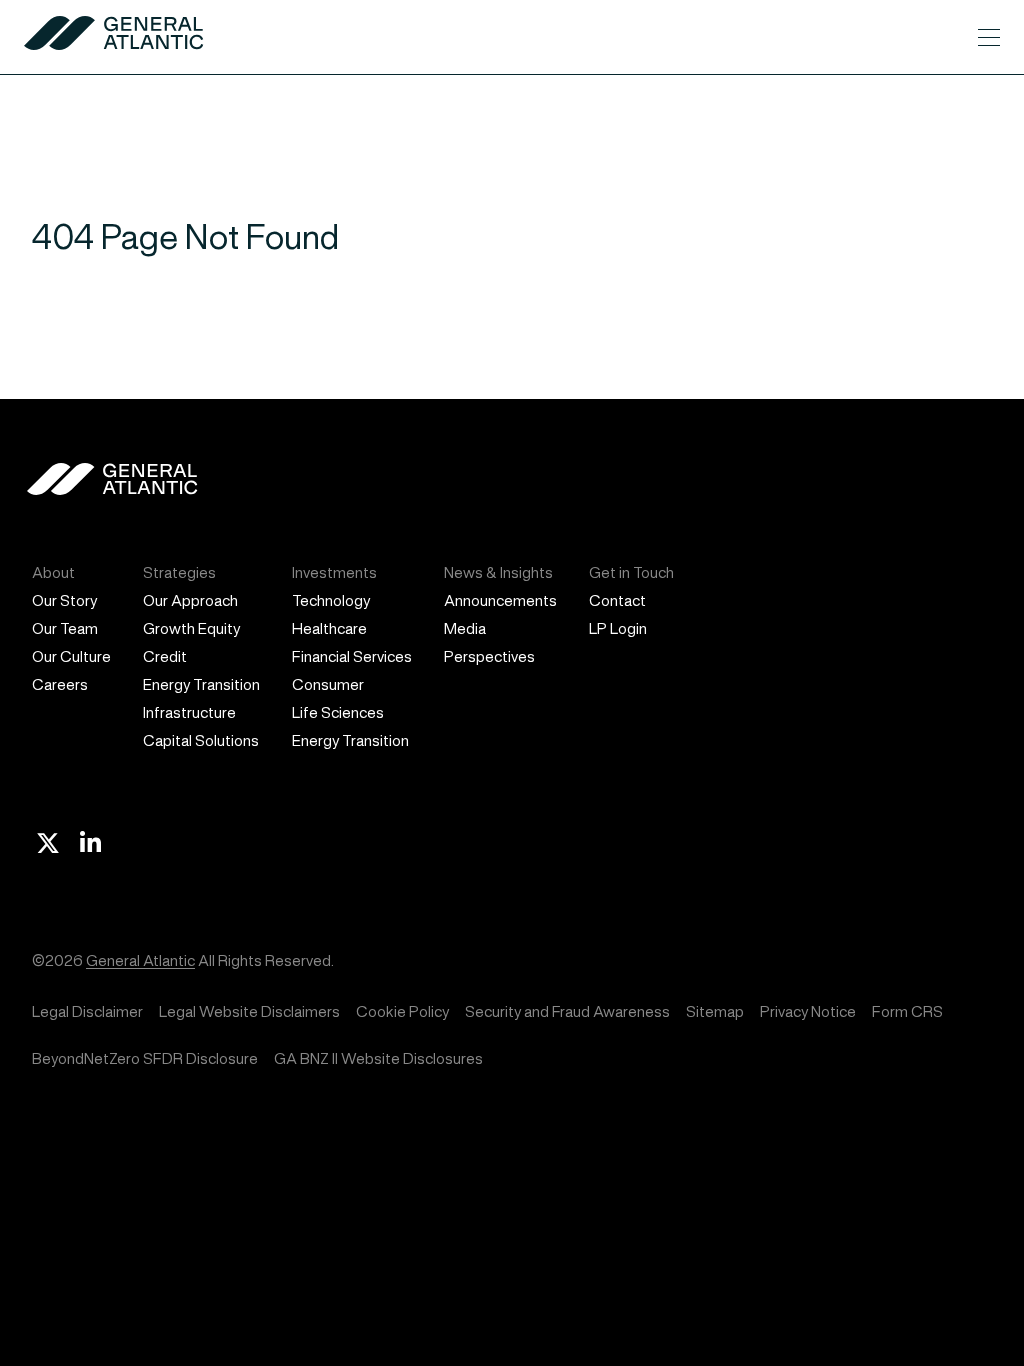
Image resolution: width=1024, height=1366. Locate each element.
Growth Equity (191, 628)
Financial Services (352, 656)
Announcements (500, 600)
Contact (617, 600)
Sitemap (715, 1011)
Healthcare (329, 628)
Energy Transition (201, 684)
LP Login (618, 628)
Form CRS (907, 1011)
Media (465, 628)
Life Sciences (338, 712)
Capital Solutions (201, 740)
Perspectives (489, 656)
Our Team (65, 628)
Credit (165, 656)
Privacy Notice (808, 1011)
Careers (60, 684)
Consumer (328, 684)
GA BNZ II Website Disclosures (378, 1058)
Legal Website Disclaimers (249, 1011)
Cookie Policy (402, 1011)
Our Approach (190, 600)
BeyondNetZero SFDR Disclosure (145, 1058)
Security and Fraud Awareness (567, 1011)
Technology (331, 600)
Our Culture (71, 656)
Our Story (64, 600)
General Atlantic (140, 960)
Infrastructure (189, 712)
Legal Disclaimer (87, 1011)
